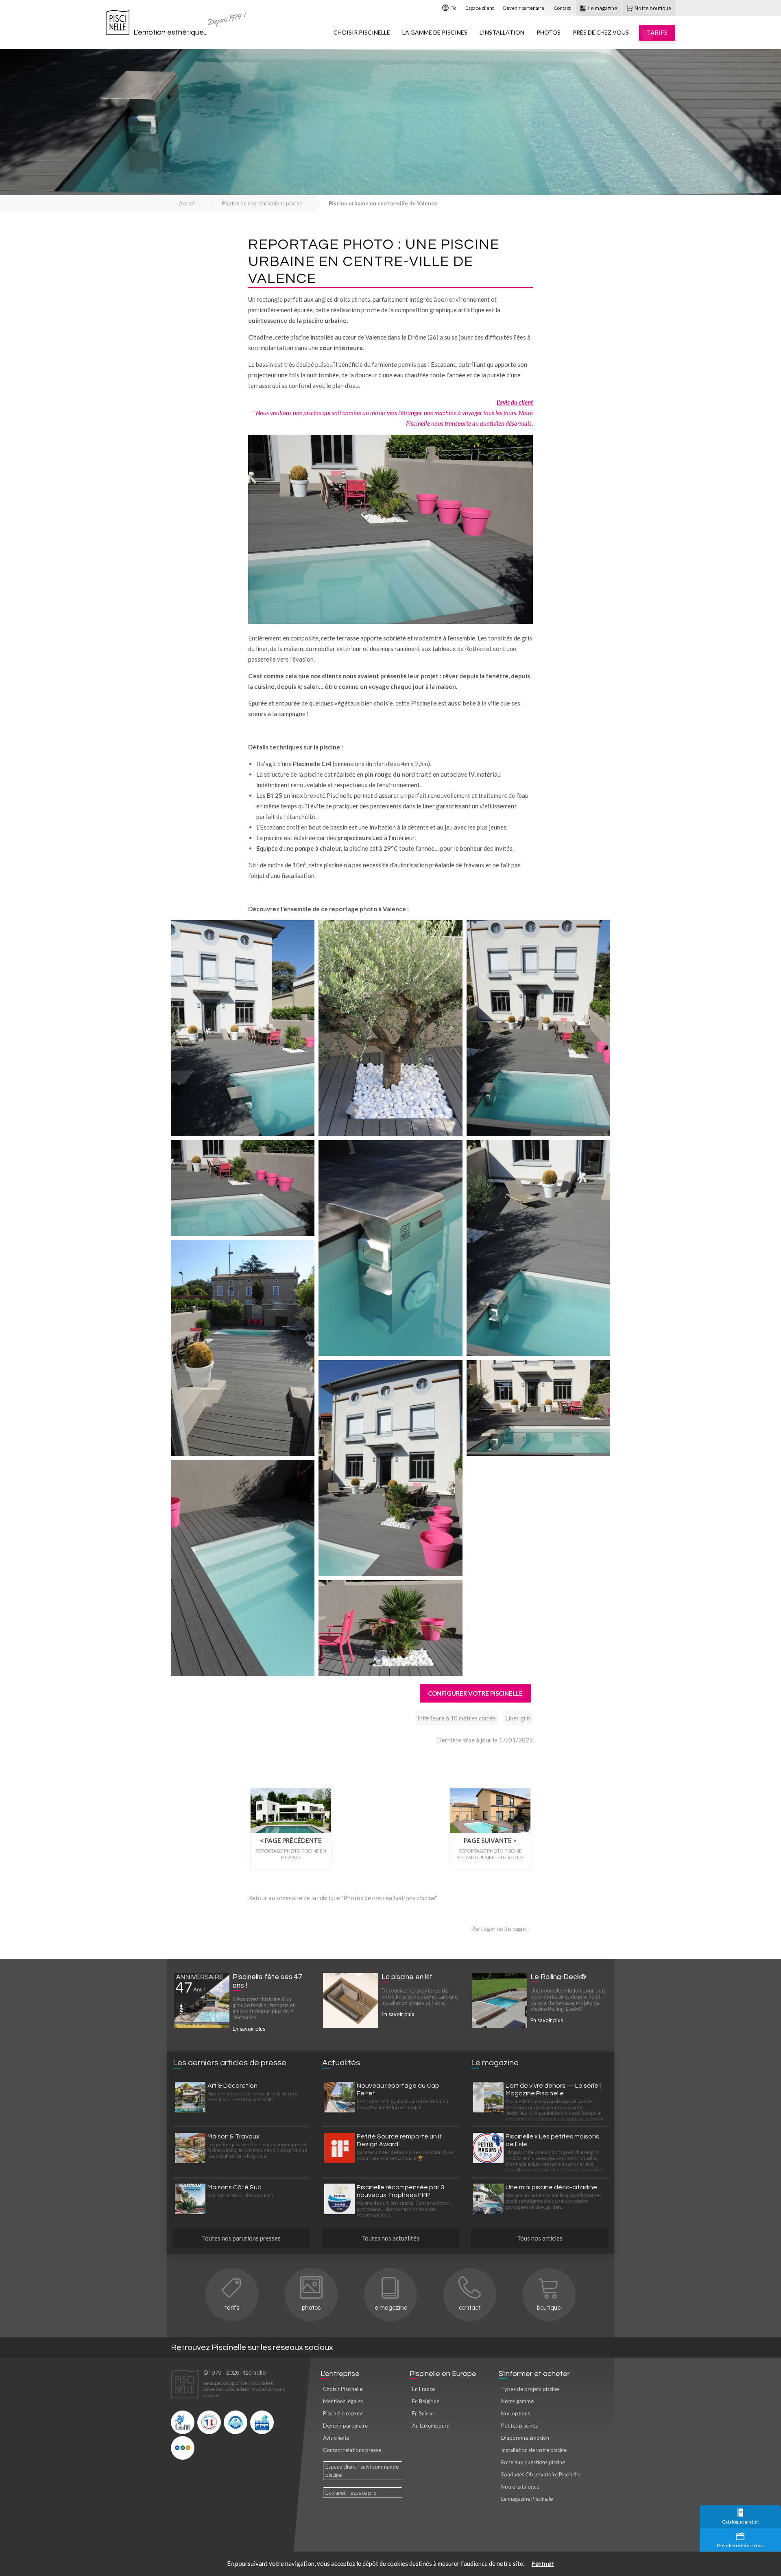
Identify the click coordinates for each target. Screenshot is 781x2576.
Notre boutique (652, 8)
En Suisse (423, 2413)
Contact (562, 8)
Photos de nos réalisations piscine (262, 203)
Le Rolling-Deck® (558, 1977)
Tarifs (232, 2308)
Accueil (187, 203)
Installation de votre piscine (534, 2450)
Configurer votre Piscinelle (475, 1693)
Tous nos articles (540, 2238)
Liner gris (518, 1718)
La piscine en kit (407, 1977)
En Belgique (426, 2401)
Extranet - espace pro (351, 2493)
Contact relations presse (352, 2450)
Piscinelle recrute (343, 2413)
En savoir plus (249, 2029)
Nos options (516, 2413)
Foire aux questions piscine (533, 2462)
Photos (549, 32)
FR (453, 8)
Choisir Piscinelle (362, 32)
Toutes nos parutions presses (241, 2238)
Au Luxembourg (431, 2426)
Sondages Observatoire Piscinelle (541, 2474)
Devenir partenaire (524, 8)
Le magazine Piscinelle (527, 2499)
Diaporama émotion (525, 2438)
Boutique (549, 2308)
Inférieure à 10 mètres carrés (457, 1718)
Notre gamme (517, 2401)
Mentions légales (343, 2401)
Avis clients (336, 2438)
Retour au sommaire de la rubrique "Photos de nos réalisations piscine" (343, 1898)
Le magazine (602, 8)
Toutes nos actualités (390, 2238)
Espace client (480, 8)
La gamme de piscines (435, 32)
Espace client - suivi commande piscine (362, 2471)
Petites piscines (519, 2426)
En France (423, 2389)
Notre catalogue (520, 2487)
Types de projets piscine (530, 2389)
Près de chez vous (601, 32)
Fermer (543, 2564)
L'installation (502, 32)
